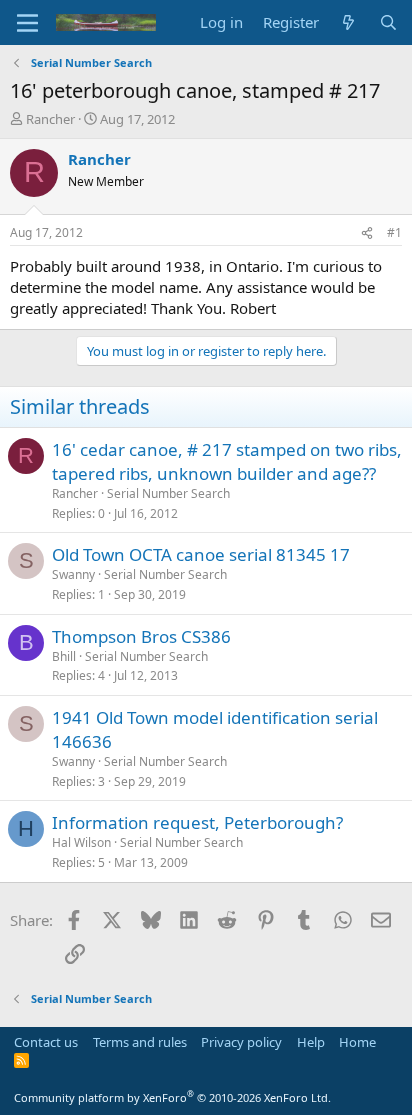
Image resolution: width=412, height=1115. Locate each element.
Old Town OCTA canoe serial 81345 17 (201, 554)
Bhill (64, 656)
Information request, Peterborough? (197, 822)
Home (357, 1042)
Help (311, 1042)
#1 (394, 232)
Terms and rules (140, 1042)
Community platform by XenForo (172, 1097)
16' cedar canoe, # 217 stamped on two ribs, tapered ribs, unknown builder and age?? (227, 461)
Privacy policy (241, 1042)
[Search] (388, 22)
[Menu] (27, 23)
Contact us (46, 1042)
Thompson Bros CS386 (141, 636)
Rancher (50, 119)
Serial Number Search (168, 493)
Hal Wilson (81, 842)
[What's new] (348, 22)
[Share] (367, 233)
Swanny (73, 574)
